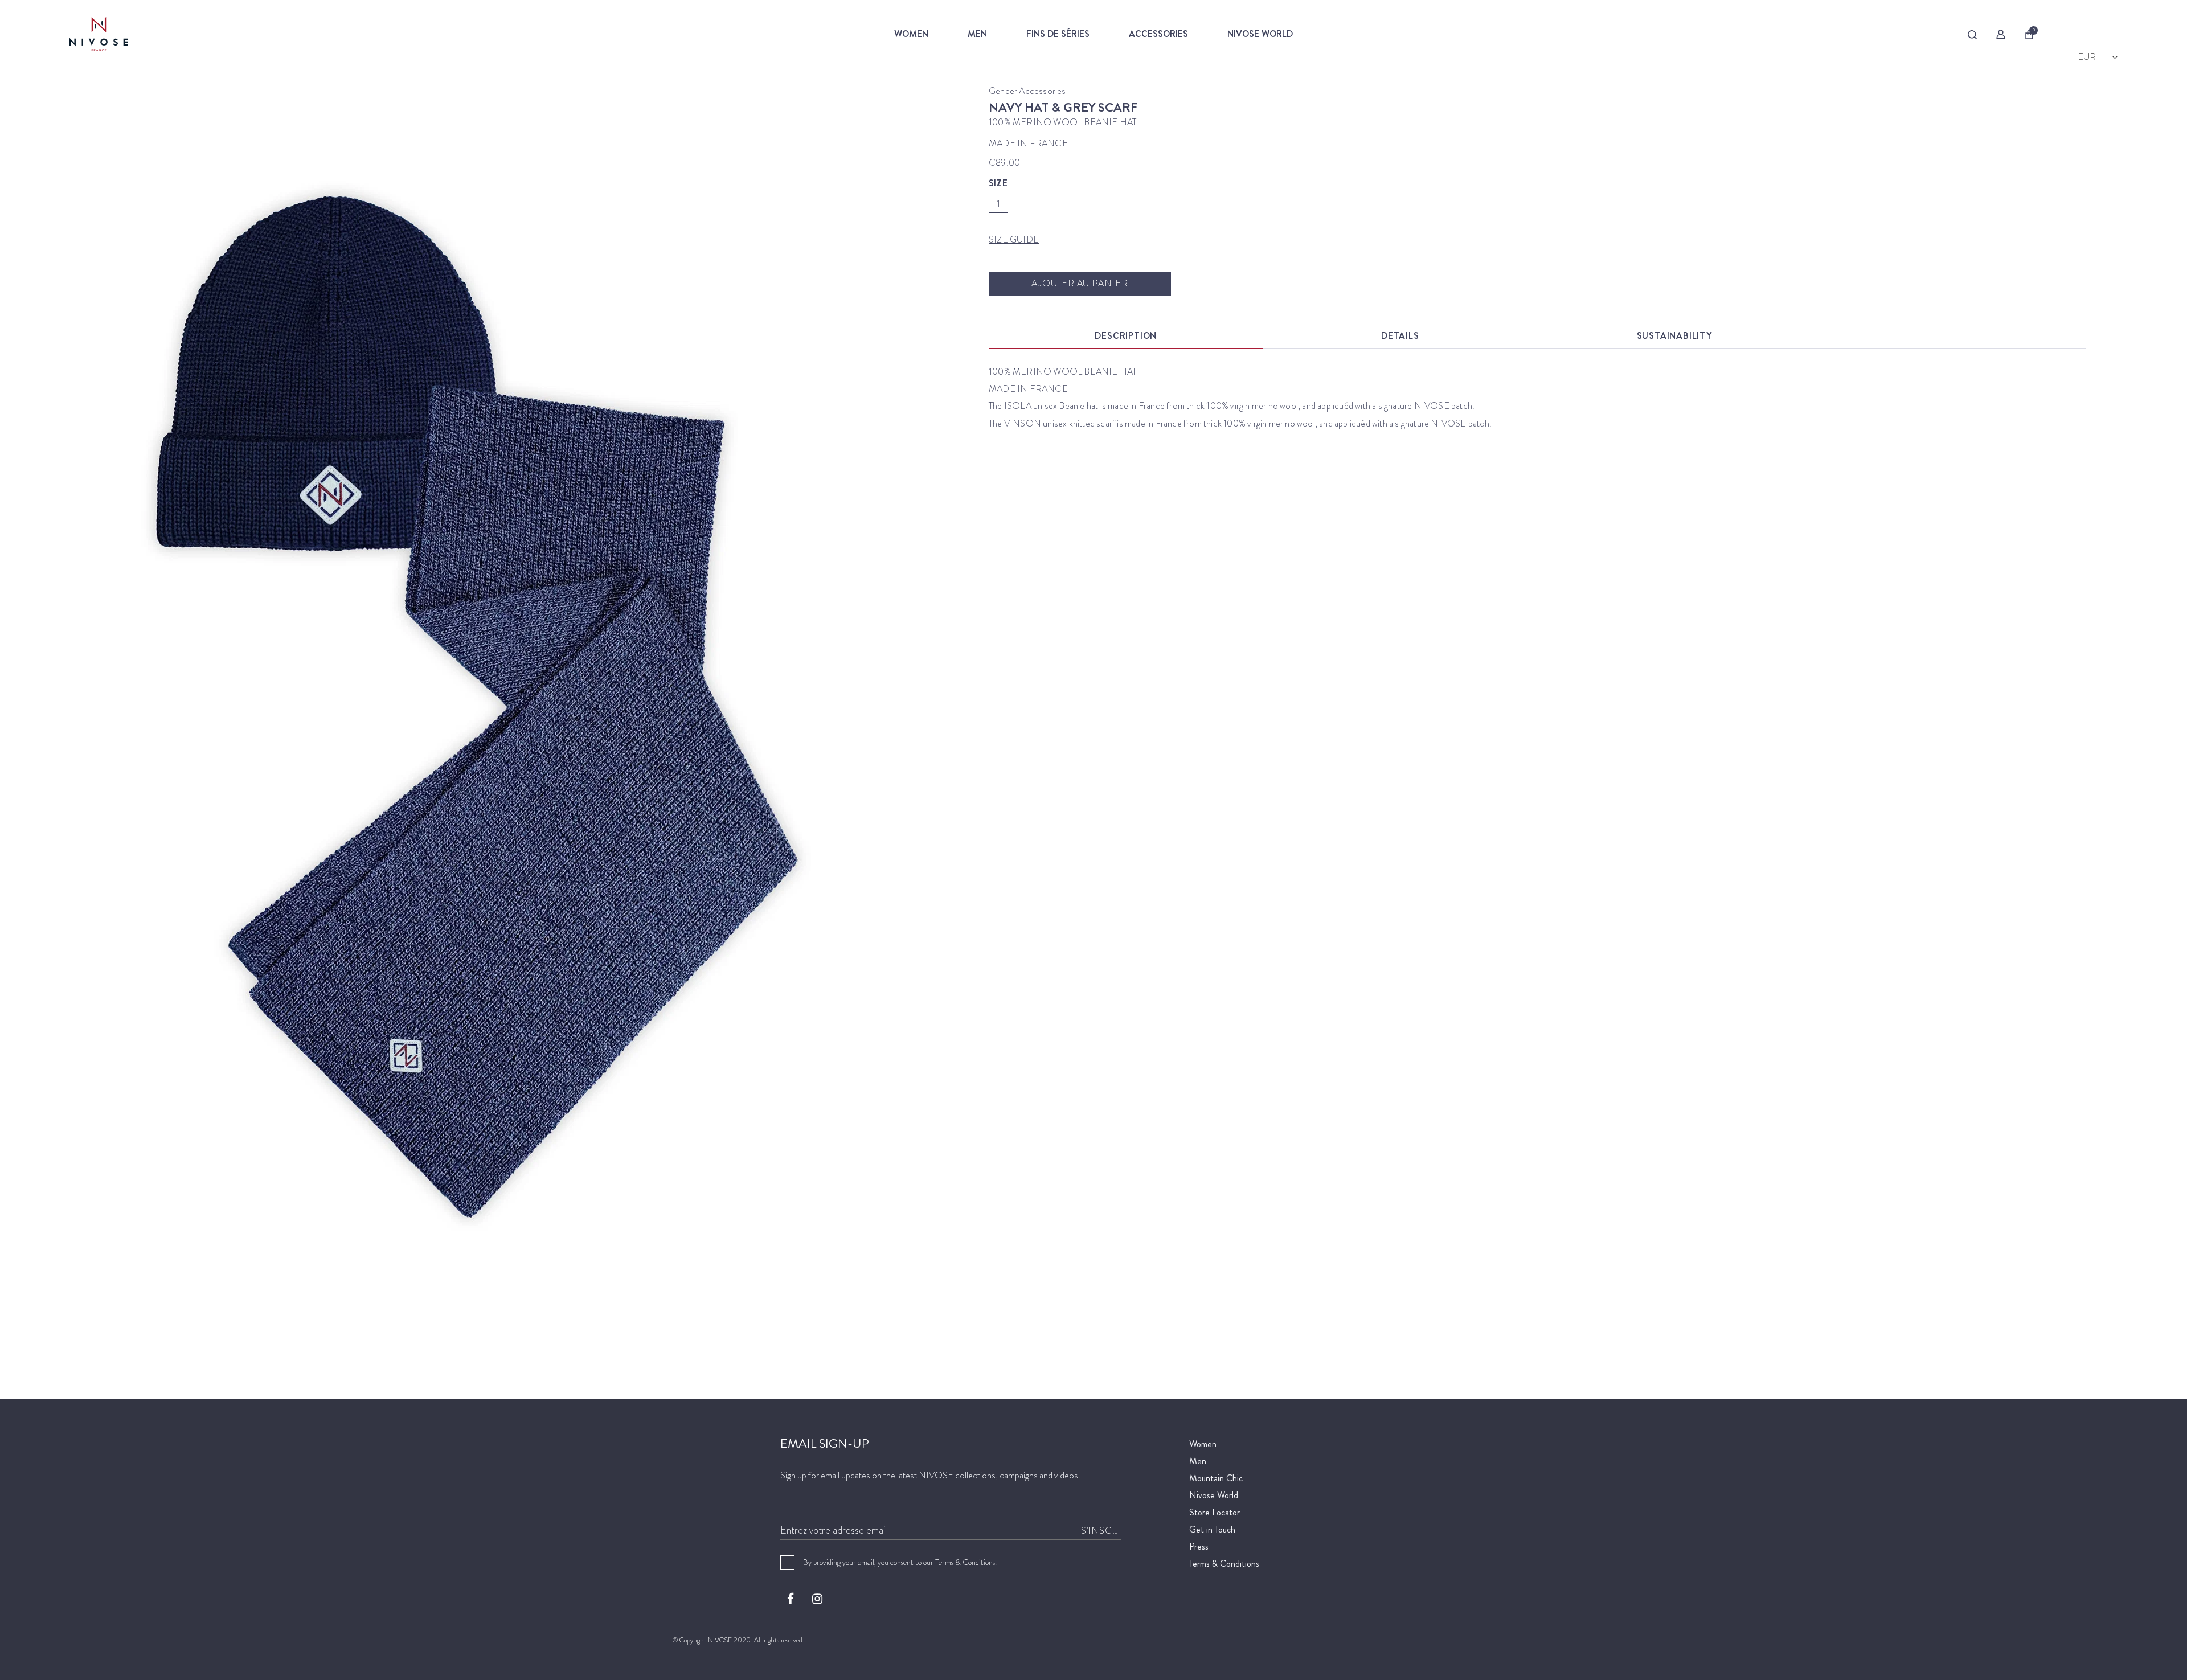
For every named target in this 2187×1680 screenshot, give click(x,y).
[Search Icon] (1973, 35)
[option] (456, 684)
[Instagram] (817, 1599)
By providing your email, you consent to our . (900, 1562)
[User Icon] (2001, 34)
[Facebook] (791, 1599)
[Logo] (149, 34)
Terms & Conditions (965, 1562)
